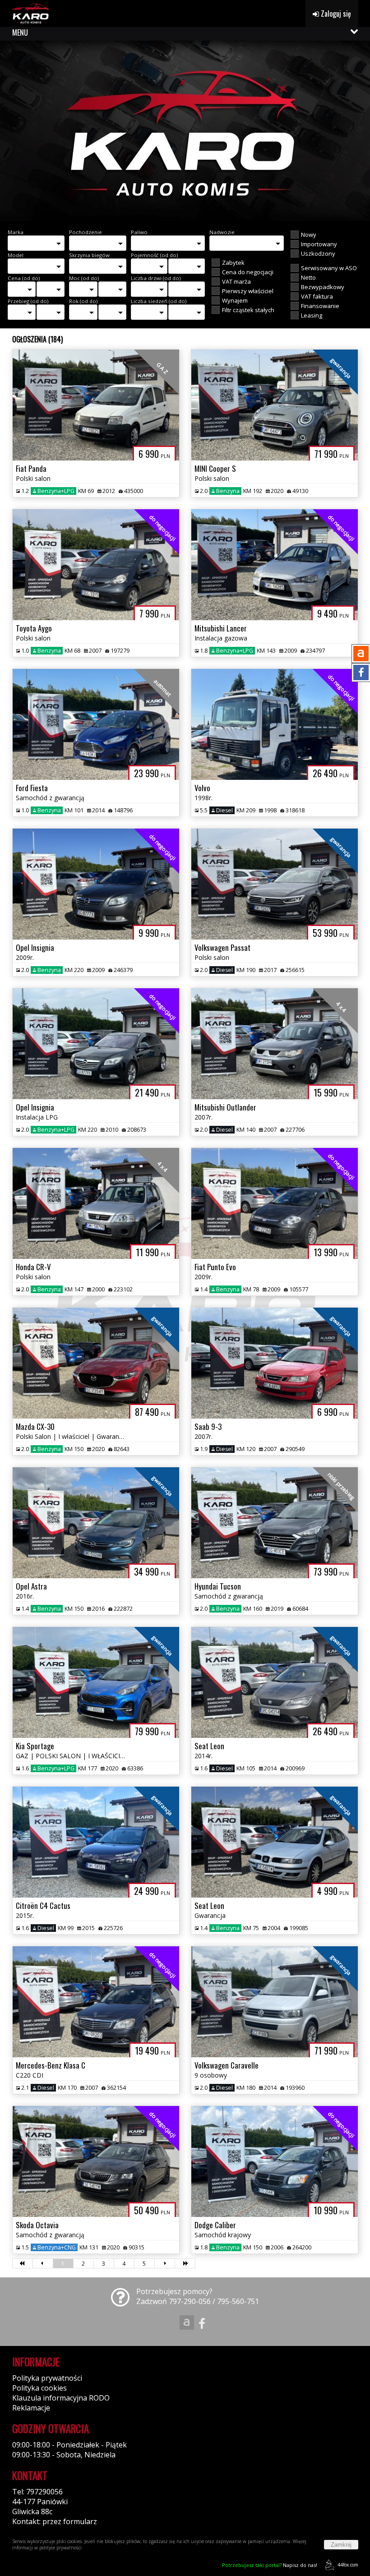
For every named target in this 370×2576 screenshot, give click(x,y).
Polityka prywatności (47, 2378)
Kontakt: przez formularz (55, 2521)
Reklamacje (31, 2408)
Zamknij (341, 2545)
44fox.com (348, 2565)
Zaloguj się (335, 14)
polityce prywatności (60, 2548)
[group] (185, 131)
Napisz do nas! (270, 2565)
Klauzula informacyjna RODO (61, 2398)
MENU (20, 32)
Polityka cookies (39, 2388)
